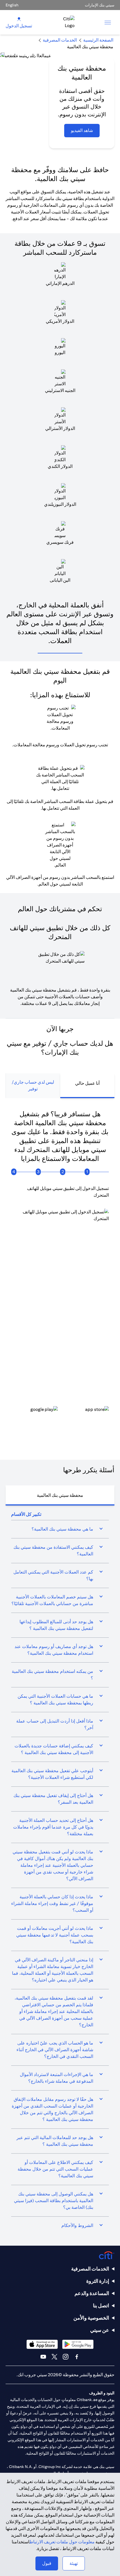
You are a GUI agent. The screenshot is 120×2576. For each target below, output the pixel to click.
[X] (54, 2357)
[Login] (19, 19)
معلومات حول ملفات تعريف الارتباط (62, 2542)
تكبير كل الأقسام (26, 1514)
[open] (108, 22)
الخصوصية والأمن (91, 2318)
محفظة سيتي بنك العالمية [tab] (60, 1495)
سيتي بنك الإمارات (100, 5)
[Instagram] (66, 2357)
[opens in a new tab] (86, 1414)
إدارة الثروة (98, 2281)
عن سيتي (100, 2330)
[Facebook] (77, 2357)
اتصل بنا (101, 2306)
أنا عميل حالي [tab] (87, 1083)
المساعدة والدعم (92, 2293)
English (12, 5)
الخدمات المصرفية (90, 2269)
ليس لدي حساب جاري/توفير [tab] (33, 1085)
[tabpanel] (60, 1273)
